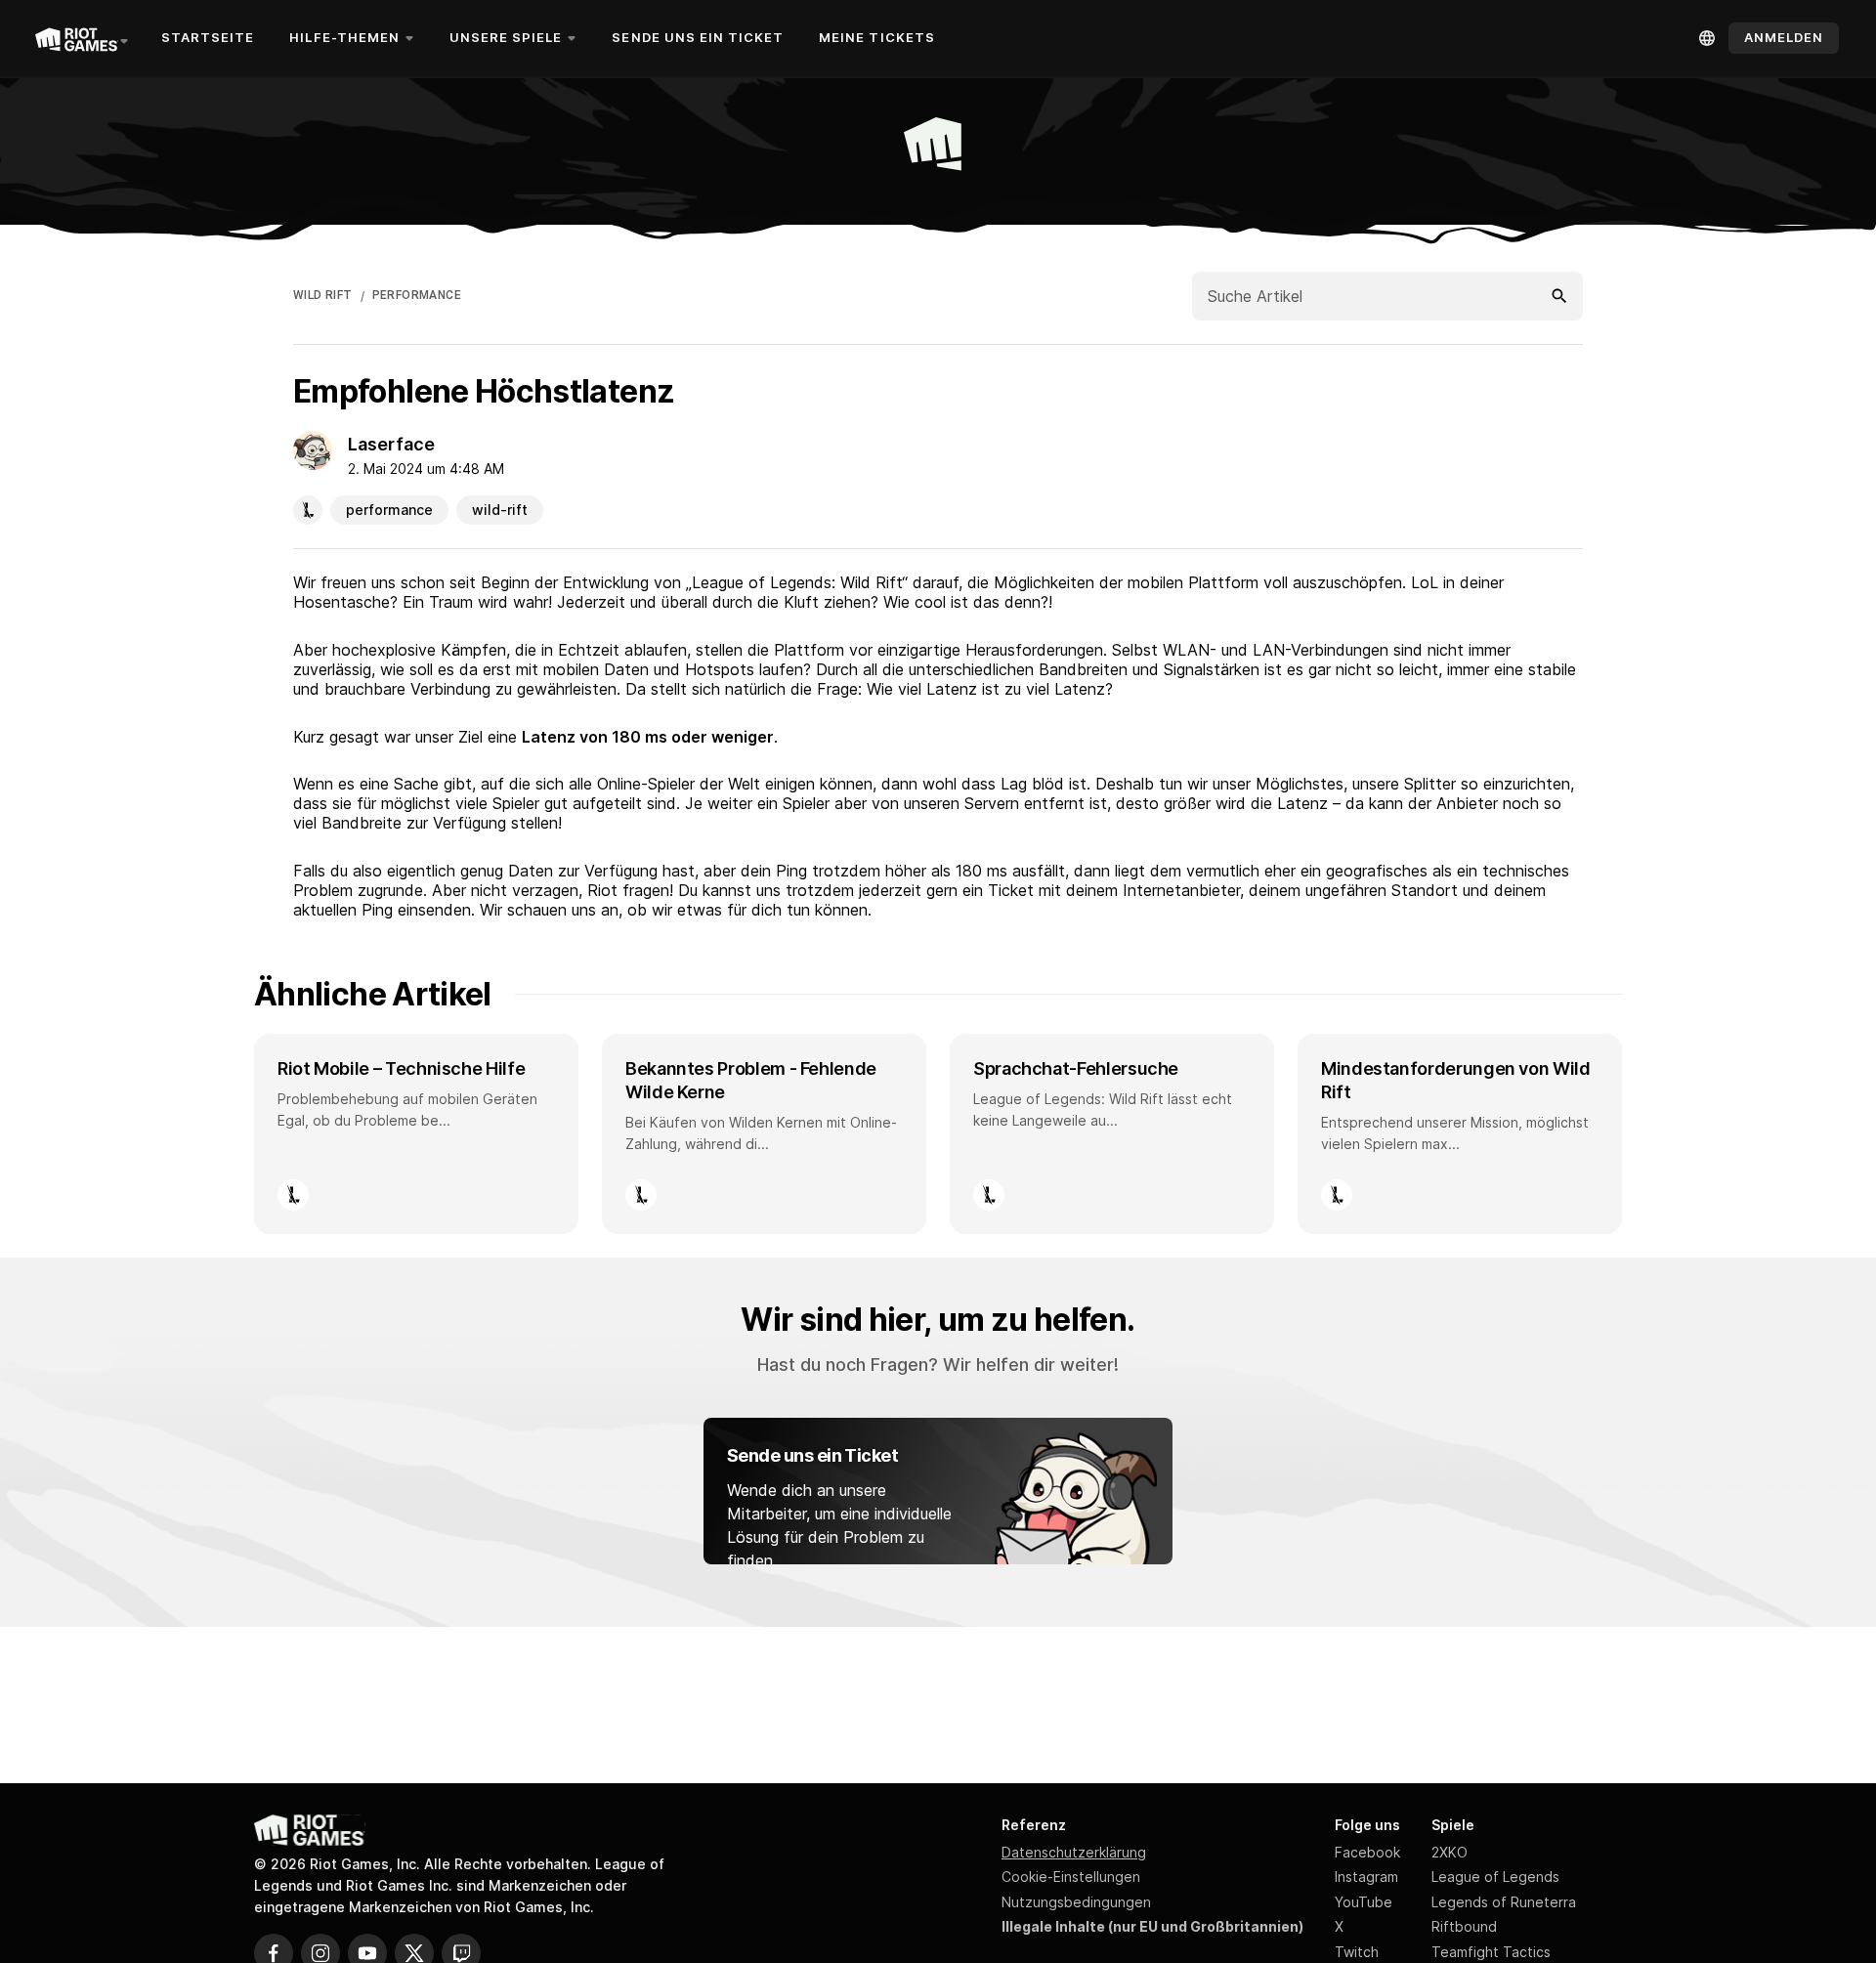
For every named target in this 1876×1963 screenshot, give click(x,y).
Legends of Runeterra (1504, 1902)
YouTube (1364, 1902)
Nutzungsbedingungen (1076, 1902)
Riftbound (1464, 1926)
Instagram (1366, 1877)
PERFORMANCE (417, 295)
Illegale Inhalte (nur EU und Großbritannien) (1152, 1926)
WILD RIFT (323, 295)
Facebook (1367, 1852)
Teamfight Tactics (1491, 1952)
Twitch (1357, 1952)
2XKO (1450, 1852)
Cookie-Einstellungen (1071, 1877)
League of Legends (1495, 1877)
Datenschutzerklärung (1074, 1852)
